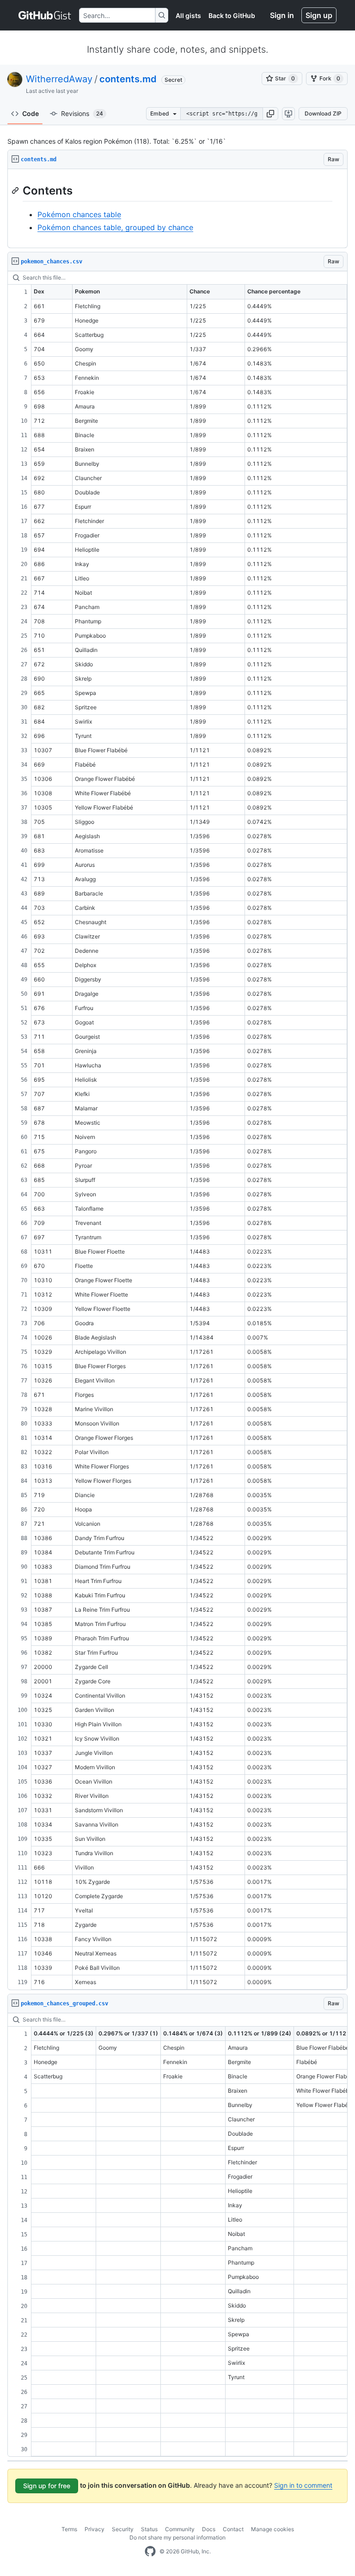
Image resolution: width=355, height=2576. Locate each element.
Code (31, 113)
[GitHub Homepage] (150, 2552)
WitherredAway (59, 79)
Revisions (82, 113)
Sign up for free (47, 2486)
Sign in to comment (303, 2485)
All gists (188, 15)
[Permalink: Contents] (16, 190)
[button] (270, 114)
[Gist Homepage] (45, 15)
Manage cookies (272, 2529)
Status (149, 2529)
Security (123, 2529)
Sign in (282, 15)
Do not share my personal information (177, 2537)
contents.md (128, 79)
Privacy (95, 2529)
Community (180, 2529)
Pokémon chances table (79, 214)
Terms (69, 2529)
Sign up (319, 15)
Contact (233, 2529)
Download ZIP (323, 113)
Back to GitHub (232, 15)
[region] (177, 209)
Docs (209, 2529)
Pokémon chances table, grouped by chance (115, 227)
